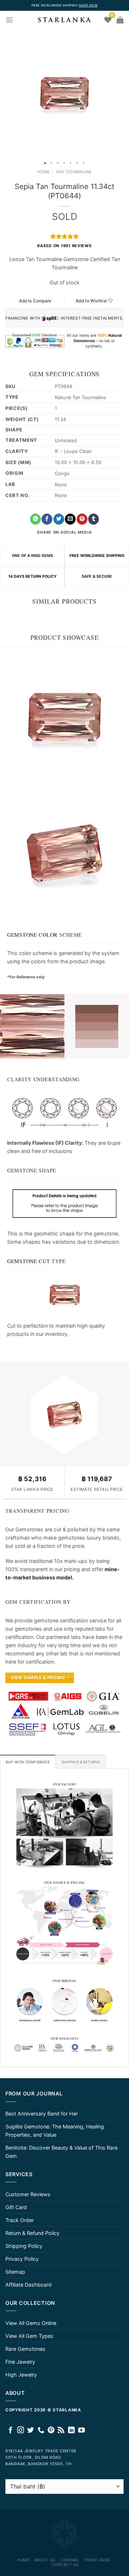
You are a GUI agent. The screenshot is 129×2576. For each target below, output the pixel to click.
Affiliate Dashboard (28, 2285)
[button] (6, 93)
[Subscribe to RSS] (61, 2431)
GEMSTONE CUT (29, 1261)
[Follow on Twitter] (31, 2431)
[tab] (28, 1762)
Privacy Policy (22, 2259)
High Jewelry (21, 2375)
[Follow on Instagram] (21, 2431)
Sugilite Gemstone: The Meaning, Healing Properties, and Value (55, 2131)
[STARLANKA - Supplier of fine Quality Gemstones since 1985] (64, 20)
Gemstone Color (32, 935)
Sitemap (15, 2272)
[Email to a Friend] (70, 519)
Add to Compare (35, 301)
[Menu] (9, 20)
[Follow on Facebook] (11, 2431)
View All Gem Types (29, 2336)
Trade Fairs (97, 2560)
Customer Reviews (28, 2194)
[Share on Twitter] (59, 519)
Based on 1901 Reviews (64, 246)
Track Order (20, 2220)
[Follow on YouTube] (82, 2431)
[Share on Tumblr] (94, 519)
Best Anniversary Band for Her (42, 2114)
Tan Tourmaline (74, 172)
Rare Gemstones (25, 2349)
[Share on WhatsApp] (35, 519)
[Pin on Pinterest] (82, 519)
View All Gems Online (31, 2323)
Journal (70, 2560)
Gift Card (16, 2207)
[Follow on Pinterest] (51, 2431)
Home (44, 172)
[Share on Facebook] (47, 519)
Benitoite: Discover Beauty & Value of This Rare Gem (61, 2152)
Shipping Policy (24, 2246)
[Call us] (41, 2431)
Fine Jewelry (20, 2362)
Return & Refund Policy (32, 2233)
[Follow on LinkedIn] (71, 2431)
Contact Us (65, 2565)
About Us (45, 2560)
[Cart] (120, 20)
